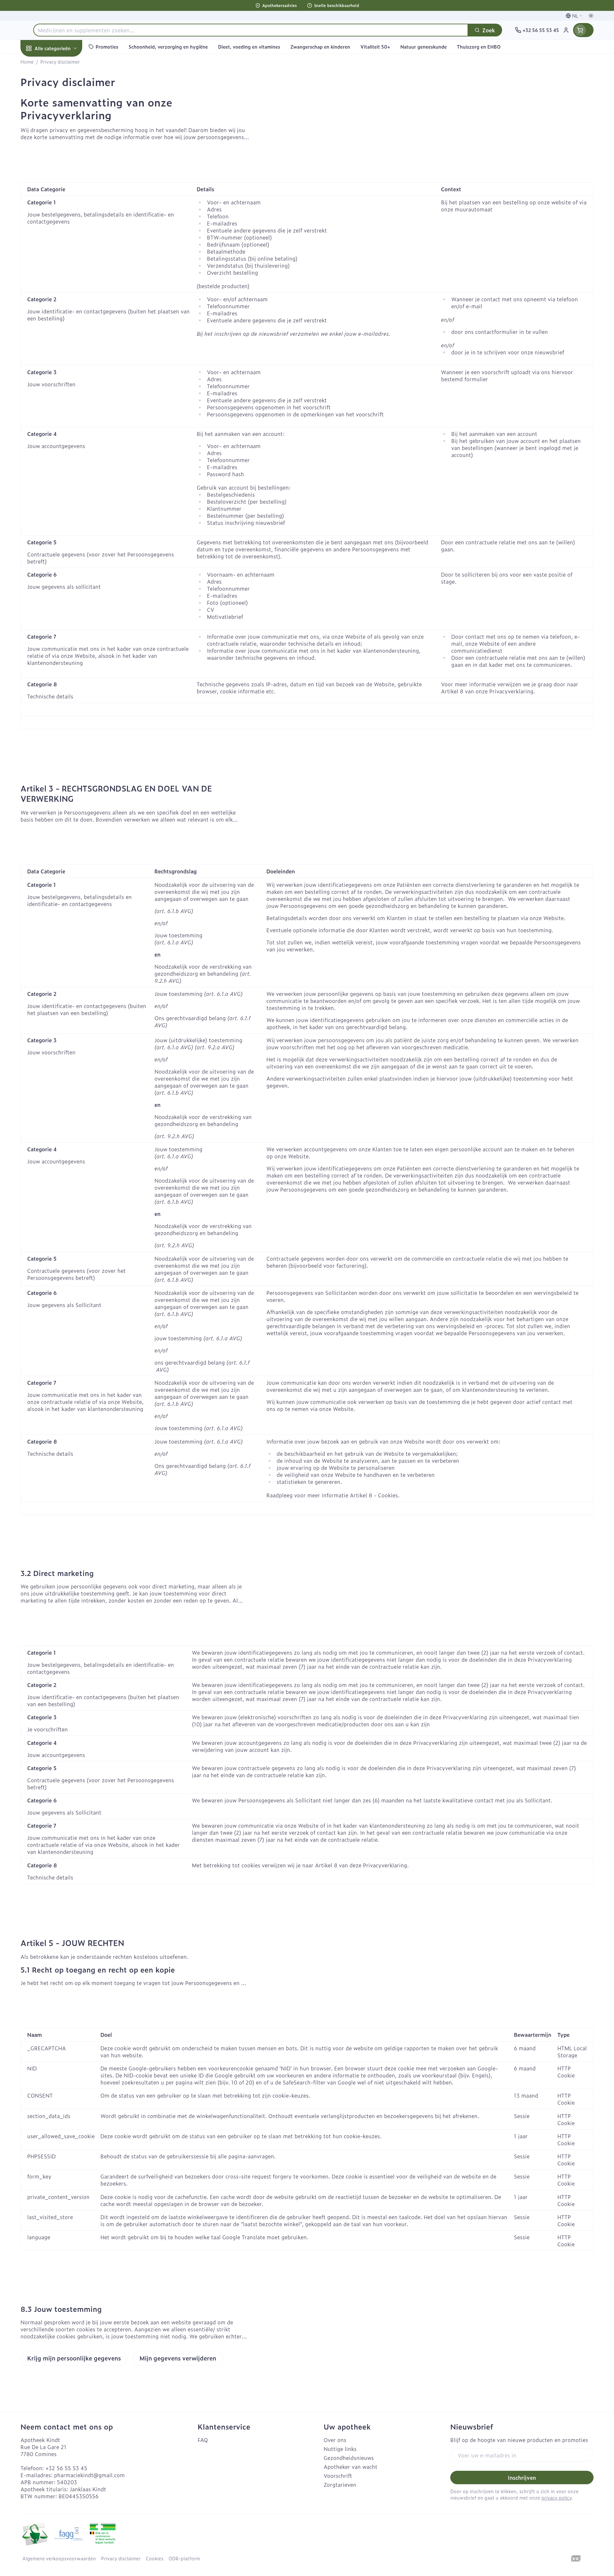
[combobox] (251, 30)
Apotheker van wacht (350, 2467)
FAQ (203, 2440)
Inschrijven (522, 2478)
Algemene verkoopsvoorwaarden (59, 2558)
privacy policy (556, 2497)
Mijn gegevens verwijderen (178, 2358)
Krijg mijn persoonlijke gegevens (74, 2358)
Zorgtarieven (340, 2485)
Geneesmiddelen (61, 227)
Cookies (155, 2558)
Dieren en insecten (61, 209)
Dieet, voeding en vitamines (61, 112)
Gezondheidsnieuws (349, 2458)
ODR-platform (184, 2558)
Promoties (39, 63)
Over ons (335, 2440)
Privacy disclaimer (121, 2558)
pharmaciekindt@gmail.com (89, 2475)
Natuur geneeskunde (61, 173)
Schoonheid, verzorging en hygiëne (61, 86)
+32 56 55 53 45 (66, 2468)
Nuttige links (340, 2449)
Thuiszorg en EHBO (61, 191)
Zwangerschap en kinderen (61, 135)
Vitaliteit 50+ (61, 155)
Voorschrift (338, 2476)
